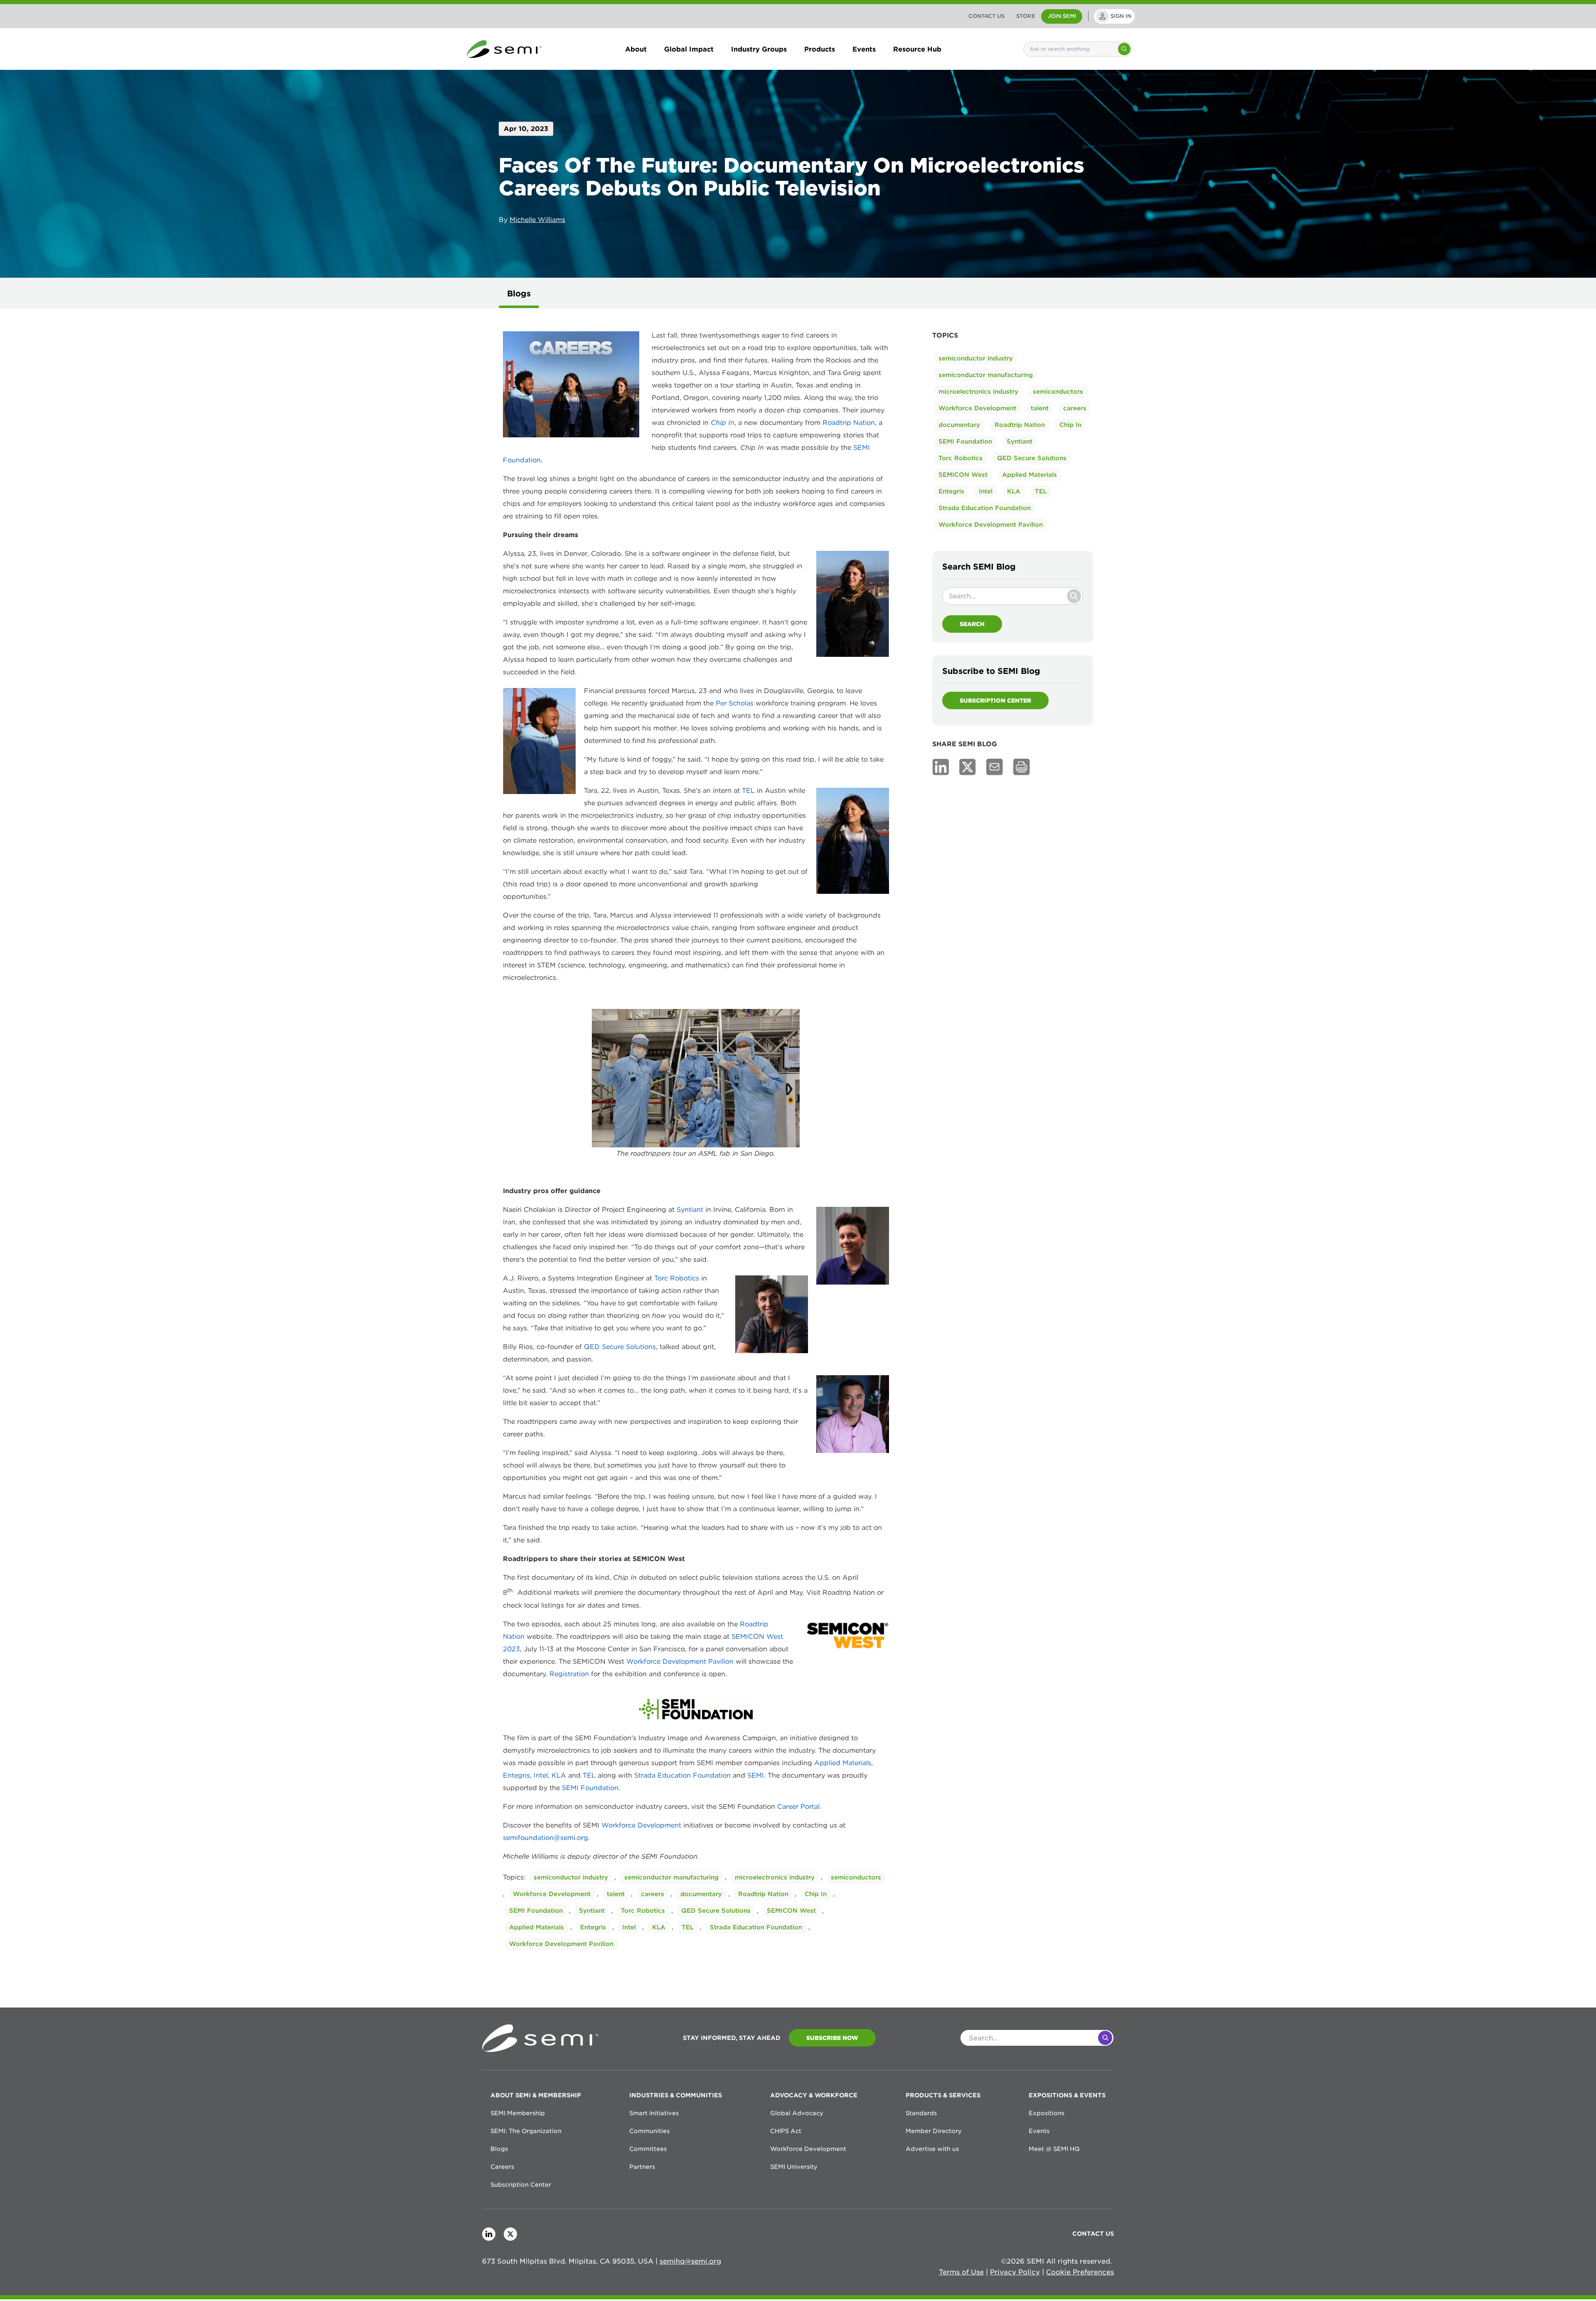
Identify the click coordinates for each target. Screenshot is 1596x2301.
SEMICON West (791, 1911)
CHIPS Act (786, 2131)
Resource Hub (917, 49)
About (636, 49)
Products (820, 49)
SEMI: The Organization (526, 2131)
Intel (541, 1775)
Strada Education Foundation (682, 1775)
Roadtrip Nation (849, 423)
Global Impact (689, 49)
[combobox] (1070, 49)
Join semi (1062, 16)
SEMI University (794, 2167)
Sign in (1121, 16)
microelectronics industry (775, 1877)
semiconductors (856, 1877)
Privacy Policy (1015, 2272)
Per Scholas (735, 703)
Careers (502, 2167)
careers (653, 1894)
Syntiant (690, 1210)
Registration (570, 1674)
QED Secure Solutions (620, 1347)
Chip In (816, 1894)
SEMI (756, 1775)
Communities (649, 2131)
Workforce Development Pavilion (680, 1661)
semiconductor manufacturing (671, 1877)
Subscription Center (995, 700)
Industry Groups (759, 49)
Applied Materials (843, 1763)
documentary (701, 1894)
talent (616, 1894)
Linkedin (489, 2234)
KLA (559, 1775)
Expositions (1047, 2113)
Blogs (519, 293)
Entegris (516, 1775)
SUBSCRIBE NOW (832, 2038)
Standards (921, 2113)
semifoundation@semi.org (546, 1838)
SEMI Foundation (590, 1788)
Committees (648, 2149)
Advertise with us (932, 2149)
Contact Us (986, 16)
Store (1026, 16)
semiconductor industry (571, 1877)
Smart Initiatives (654, 2113)
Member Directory (934, 2131)
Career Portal (798, 1807)
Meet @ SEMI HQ (1054, 2149)
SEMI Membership (518, 2113)
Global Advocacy (797, 2113)
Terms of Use (961, 2272)
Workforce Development (641, 1825)
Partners (642, 2167)
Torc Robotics (677, 1278)
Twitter (510, 2234)
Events (864, 49)
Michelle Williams (537, 219)
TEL (748, 790)
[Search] (1124, 49)
